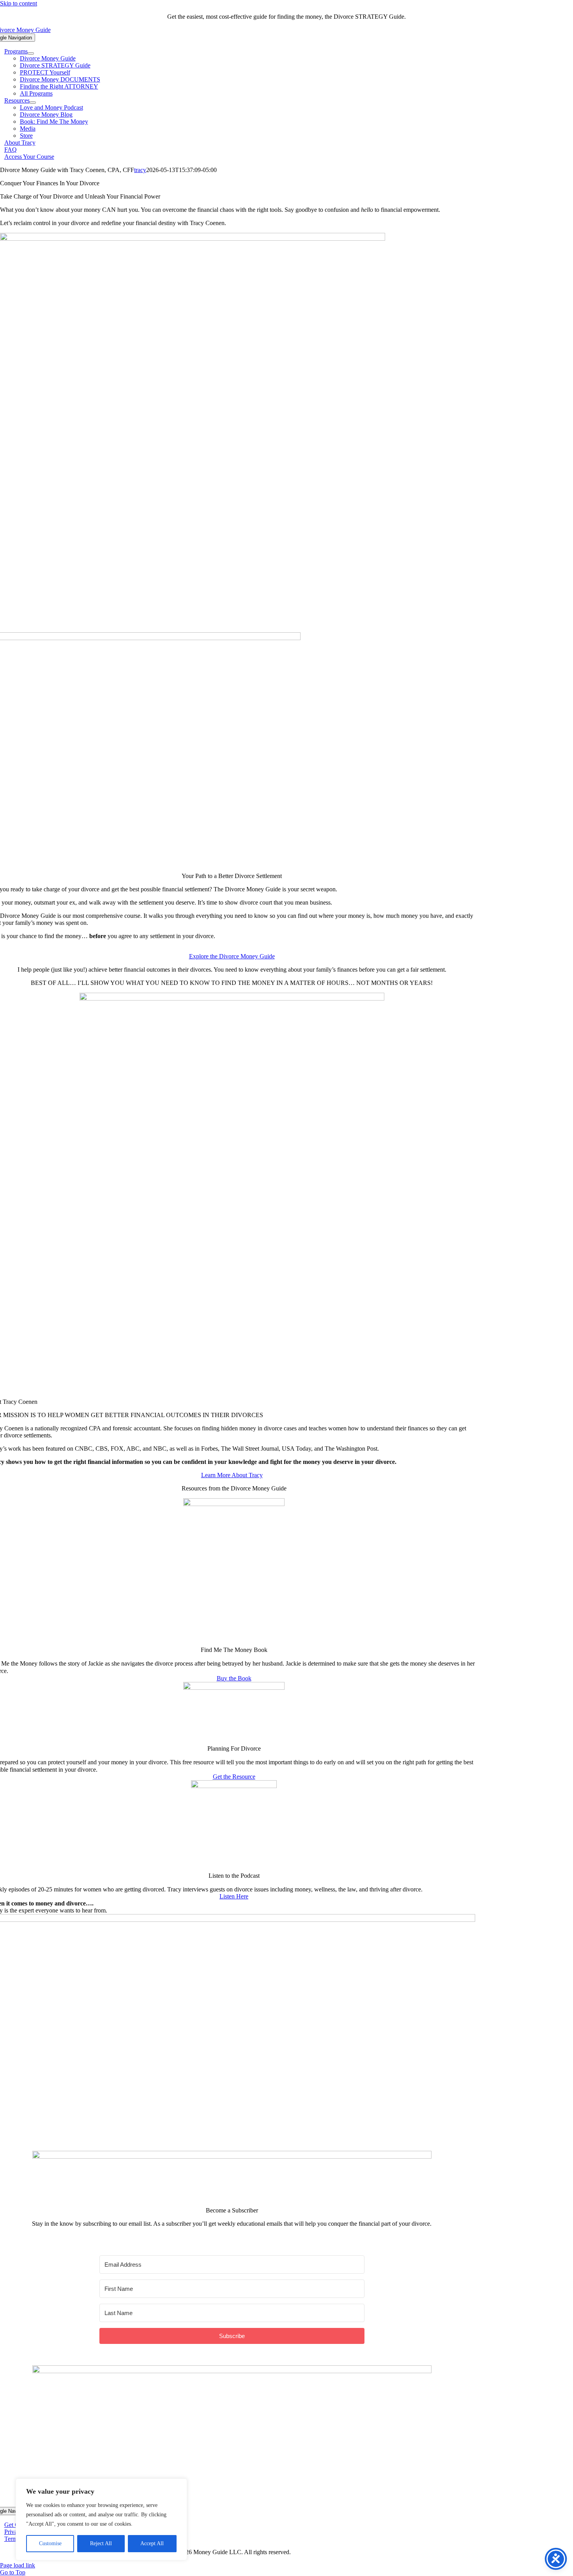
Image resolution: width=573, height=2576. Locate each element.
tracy (140, 170)
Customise (50, 2543)
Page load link (18, 2565)
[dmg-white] (232, 2371)
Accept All (152, 2543)
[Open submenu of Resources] (33, 103)
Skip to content (19, 3)
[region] (101, 2519)
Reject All (101, 2543)
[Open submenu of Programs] (31, 53)
